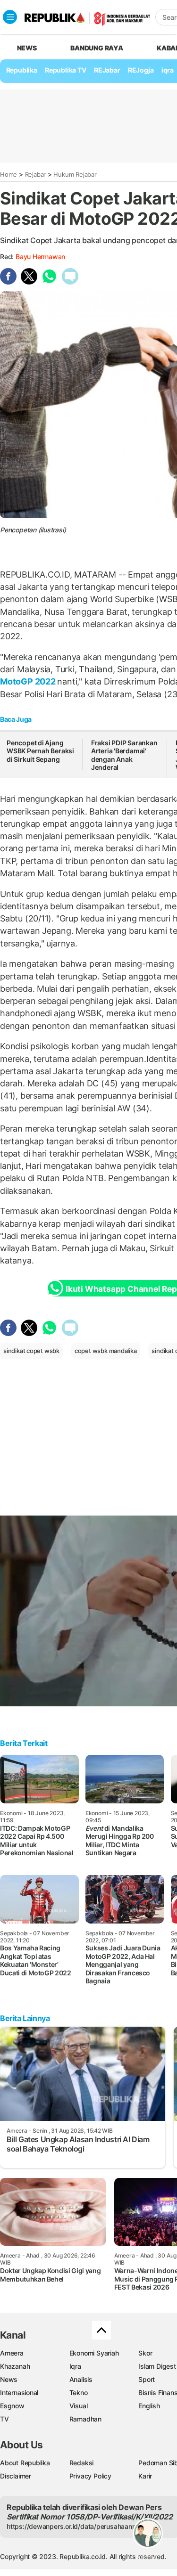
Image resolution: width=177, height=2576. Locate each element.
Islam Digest (157, 2366)
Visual (79, 2406)
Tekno (79, 2393)
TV (4, 2419)
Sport (147, 2379)
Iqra (75, 2366)
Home (8, 174)
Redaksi (82, 2463)
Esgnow (12, 2406)
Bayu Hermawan (40, 257)
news (27, 48)
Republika (22, 70)
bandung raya (97, 48)
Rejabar (36, 174)
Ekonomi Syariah (94, 2353)
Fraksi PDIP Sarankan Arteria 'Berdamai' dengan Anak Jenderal (124, 755)
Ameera (12, 2353)
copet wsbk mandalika (106, 1351)
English (149, 2406)
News (9, 2379)
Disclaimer (16, 2476)
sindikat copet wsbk (31, 1351)
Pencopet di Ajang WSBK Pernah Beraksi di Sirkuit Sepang (40, 751)
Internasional (19, 2393)
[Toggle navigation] (10, 17)
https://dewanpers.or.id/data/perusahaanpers (76, 2526)
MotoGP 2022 (29, 681)
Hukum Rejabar (75, 174)
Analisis (81, 2379)
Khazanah (15, 2366)
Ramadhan (85, 2419)
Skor (145, 2353)
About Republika (25, 2463)
